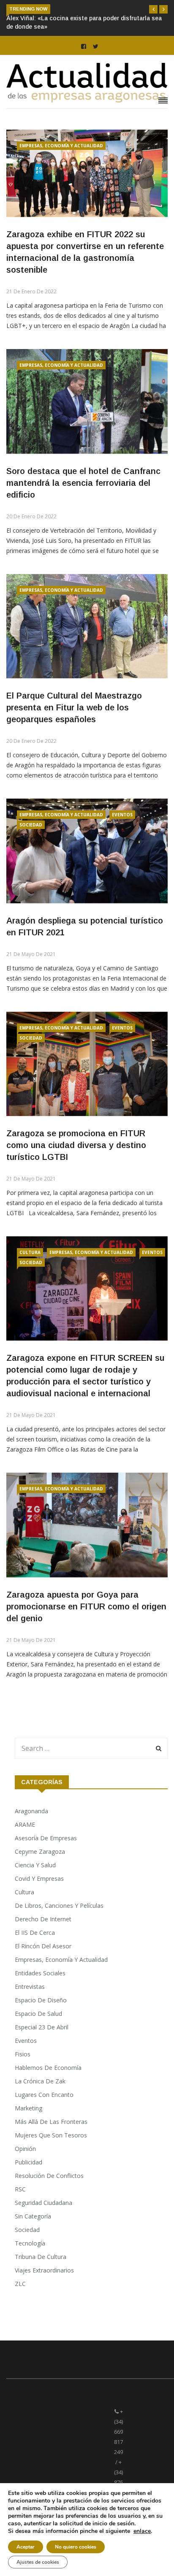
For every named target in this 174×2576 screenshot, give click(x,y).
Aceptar (26, 2547)
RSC (20, 2189)
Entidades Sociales (40, 1973)
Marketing (29, 2108)
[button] (153, 9)
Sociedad (31, 825)
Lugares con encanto (44, 2095)
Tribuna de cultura (41, 2257)
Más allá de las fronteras (51, 2122)
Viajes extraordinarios (44, 2270)
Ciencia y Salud (35, 1865)
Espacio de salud (38, 2014)
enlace (142, 2531)
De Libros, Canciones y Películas (59, 1906)
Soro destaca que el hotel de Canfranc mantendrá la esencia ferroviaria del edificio (83, 483)
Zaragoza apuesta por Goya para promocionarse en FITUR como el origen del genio (86, 1606)
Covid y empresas (39, 1879)
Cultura (30, 1252)
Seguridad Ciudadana (43, 2203)
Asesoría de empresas (46, 1838)
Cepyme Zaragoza (40, 1851)
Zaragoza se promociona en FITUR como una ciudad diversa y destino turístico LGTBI (76, 1145)
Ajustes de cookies (38, 2562)
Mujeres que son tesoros (51, 2135)
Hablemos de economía (48, 2068)
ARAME (25, 1824)
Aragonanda (31, 1811)
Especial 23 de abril (42, 2027)
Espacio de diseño (41, 2000)
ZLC (20, 2284)
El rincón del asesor (43, 1946)
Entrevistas (30, 1987)
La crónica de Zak (40, 2081)
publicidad (29, 2162)
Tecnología (30, 2243)
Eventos (122, 815)
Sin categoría (33, 2216)
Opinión (25, 2149)
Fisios (23, 2054)
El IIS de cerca (35, 1933)
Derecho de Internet (43, 1919)
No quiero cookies (76, 2547)
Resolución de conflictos (49, 2176)
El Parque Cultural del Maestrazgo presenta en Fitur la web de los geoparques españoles (74, 707)
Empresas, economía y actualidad (61, 146)
